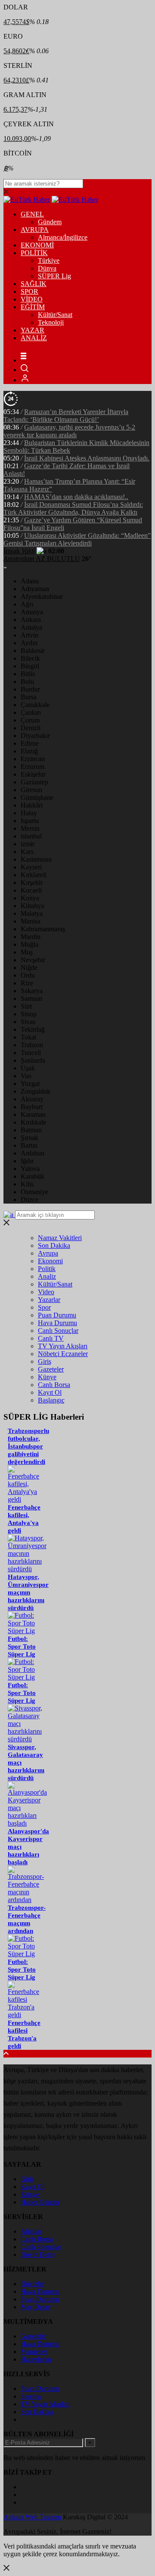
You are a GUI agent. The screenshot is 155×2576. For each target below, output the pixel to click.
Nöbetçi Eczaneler (63, 1354)
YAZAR (33, 330)
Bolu (27, 681)
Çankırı (31, 712)
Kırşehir (32, 883)
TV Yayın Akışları (63, 1346)
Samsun (31, 998)
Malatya (32, 913)
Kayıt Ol (50, 1392)
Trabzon (32, 1045)
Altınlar (31, 2231)
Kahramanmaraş (43, 929)
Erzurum (33, 767)
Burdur (30, 689)
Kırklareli (34, 875)
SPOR (29, 291)
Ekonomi (50, 1261)
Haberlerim (36, 2359)
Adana (30, 581)
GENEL (32, 214)
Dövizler (33, 2284)
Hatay (29, 813)
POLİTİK (34, 253)
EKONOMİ (37, 245)
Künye (47, 1377)
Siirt (26, 1006)
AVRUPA (35, 230)
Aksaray (32, 1099)
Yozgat (30, 1084)
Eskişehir (33, 774)
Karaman (33, 1114)
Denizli (31, 728)
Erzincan (33, 759)
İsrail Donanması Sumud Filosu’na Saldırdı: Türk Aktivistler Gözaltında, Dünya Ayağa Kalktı (73, 508)
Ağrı (27, 604)
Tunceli (31, 1053)
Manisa (31, 921)
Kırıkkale (33, 1122)
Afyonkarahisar (42, 596)
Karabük (33, 1176)
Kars (27, 852)
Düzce (29, 1200)
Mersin (30, 828)
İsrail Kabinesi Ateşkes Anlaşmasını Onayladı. (87, 458)
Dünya (47, 268)
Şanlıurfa (33, 1060)
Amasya (32, 612)
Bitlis (28, 674)
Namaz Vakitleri (60, 1238)
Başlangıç (51, 1400)
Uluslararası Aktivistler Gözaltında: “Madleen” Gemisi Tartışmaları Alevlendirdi (77, 539)
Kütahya (32, 906)
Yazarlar (49, 1300)
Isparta (30, 821)
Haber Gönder (40, 2202)
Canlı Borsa (54, 1385)
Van (26, 1076)
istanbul (31, 836)
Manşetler (34, 2352)
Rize (27, 983)
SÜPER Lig (54, 276)
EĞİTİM (33, 307)
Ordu (28, 975)
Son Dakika (54, 1245)
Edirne (30, 743)
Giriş (45, 1361)
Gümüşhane (37, 797)
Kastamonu (36, 859)
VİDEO (32, 299)
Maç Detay (36, 2307)
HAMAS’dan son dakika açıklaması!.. (76, 497)
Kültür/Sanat (55, 315)
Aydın (29, 643)
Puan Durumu (57, 1315)
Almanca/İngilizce (63, 237)
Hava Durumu (57, 1323)
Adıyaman (35, 589)
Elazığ (29, 751)
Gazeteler (51, 1369)
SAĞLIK (34, 284)
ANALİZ (34, 338)
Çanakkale (35, 705)
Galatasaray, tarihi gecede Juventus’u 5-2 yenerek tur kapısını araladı (69, 431)
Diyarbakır (35, 736)
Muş (27, 952)
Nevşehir (33, 960)
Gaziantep (34, 782)
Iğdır (27, 1161)
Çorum (30, 720)
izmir (28, 844)
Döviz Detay (38, 2254)
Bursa (29, 697)
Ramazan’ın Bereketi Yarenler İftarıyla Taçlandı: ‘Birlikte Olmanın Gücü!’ (66, 416)
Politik (47, 1269)
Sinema (31, 2396)
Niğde (29, 968)
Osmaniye (34, 1192)
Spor (44, 1307)
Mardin (31, 937)
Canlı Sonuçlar (58, 1331)
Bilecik (30, 658)
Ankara (31, 620)
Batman (31, 1130)
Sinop (29, 1014)
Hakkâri (32, 805)
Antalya (31, 627)
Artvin (29, 635)
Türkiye (49, 261)
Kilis (27, 1184)
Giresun (31, 790)
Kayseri (31, 867)
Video (46, 1292)
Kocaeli (31, 890)
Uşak (28, 1068)
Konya (30, 898)
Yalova (30, 1169)
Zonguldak (36, 1091)
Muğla (29, 944)
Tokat (28, 1037)
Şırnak (29, 1138)
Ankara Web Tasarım (32, 2517)
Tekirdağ (33, 1029)
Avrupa (48, 1253)
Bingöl (30, 666)
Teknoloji (51, 322)
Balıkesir (33, 651)
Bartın (29, 1145)
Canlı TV (51, 1338)
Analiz (47, 1276)
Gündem (50, 222)
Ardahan (33, 1153)
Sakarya (32, 991)
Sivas (28, 1022)
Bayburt (32, 1107)
